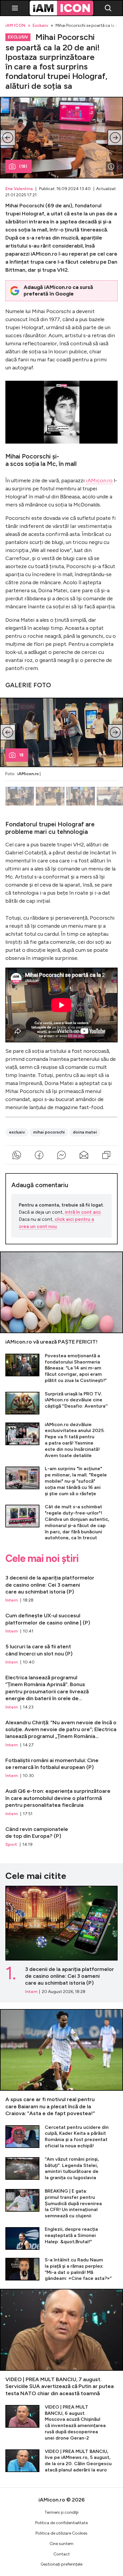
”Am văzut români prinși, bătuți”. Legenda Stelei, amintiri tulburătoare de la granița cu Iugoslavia (61, 2169)
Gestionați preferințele (61, 2564)
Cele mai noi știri (42, 1559)
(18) (23, 166)
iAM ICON (15, 26)
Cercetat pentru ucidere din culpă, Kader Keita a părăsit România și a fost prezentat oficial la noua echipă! (61, 2137)
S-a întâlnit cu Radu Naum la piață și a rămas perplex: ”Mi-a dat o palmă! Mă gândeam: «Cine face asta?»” (61, 2269)
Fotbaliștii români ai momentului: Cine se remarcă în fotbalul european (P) (61, 1765)
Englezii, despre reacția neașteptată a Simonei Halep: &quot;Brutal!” (61, 2238)
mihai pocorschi (49, 1132)
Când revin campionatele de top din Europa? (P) (61, 1834)
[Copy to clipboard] (106, 1155)
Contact (62, 2554)
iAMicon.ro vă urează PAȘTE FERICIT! (61, 1299)
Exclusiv (40, 26)
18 (21, 755)
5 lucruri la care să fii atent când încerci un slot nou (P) (61, 1652)
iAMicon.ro (99, 481)
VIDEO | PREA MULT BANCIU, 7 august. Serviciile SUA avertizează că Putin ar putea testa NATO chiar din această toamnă (61, 2343)
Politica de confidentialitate (61, 2523)
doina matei (85, 1132)
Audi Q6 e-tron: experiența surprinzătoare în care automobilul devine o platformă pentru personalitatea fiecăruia (61, 1800)
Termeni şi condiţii (61, 2512)
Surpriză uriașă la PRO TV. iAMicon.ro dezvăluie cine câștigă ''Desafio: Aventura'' (61, 1403)
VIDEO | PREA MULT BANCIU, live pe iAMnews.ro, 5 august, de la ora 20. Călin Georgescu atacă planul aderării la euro (61, 2461)
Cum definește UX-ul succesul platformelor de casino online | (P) (61, 1621)
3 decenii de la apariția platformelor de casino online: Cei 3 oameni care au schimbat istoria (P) (61, 1586)
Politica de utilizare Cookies (61, 2533)
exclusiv (17, 1132)
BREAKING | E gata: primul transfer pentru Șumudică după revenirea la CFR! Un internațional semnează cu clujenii (61, 2204)
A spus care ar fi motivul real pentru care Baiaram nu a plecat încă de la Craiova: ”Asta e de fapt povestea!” (61, 2063)
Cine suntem (61, 2544)
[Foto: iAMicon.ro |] (111, 167)
